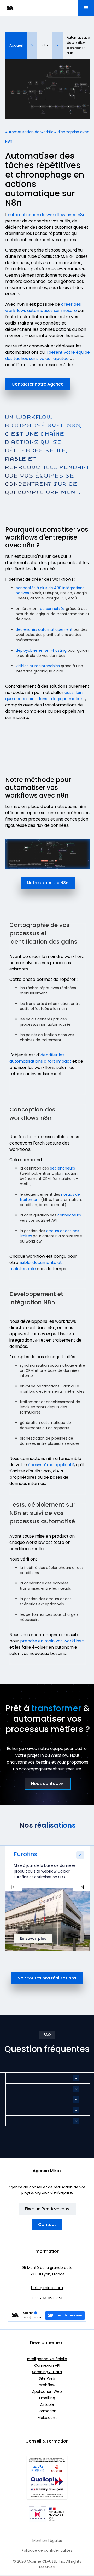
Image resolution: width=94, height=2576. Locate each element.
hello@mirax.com (47, 2288)
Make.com (47, 2418)
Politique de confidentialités (47, 2550)
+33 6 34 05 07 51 (47, 2298)
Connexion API (47, 2365)
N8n (45, 45)
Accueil (16, 45)
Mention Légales (47, 2541)
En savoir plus (33, 1938)
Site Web (47, 2378)
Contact (47, 2225)
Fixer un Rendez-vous (47, 2209)
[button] (86, 8)
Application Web (47, 2391)
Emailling (47, 2398)
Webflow (47, 2385)
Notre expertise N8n (48, 883)
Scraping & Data (47, 2372)
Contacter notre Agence (37, 384)
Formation (47, 2411)
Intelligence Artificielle (47, 2359)
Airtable (47, 2404)
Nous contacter (48, 1783)
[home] (9, 8)
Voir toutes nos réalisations (47, 1978)
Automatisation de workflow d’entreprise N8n (79, 45)
